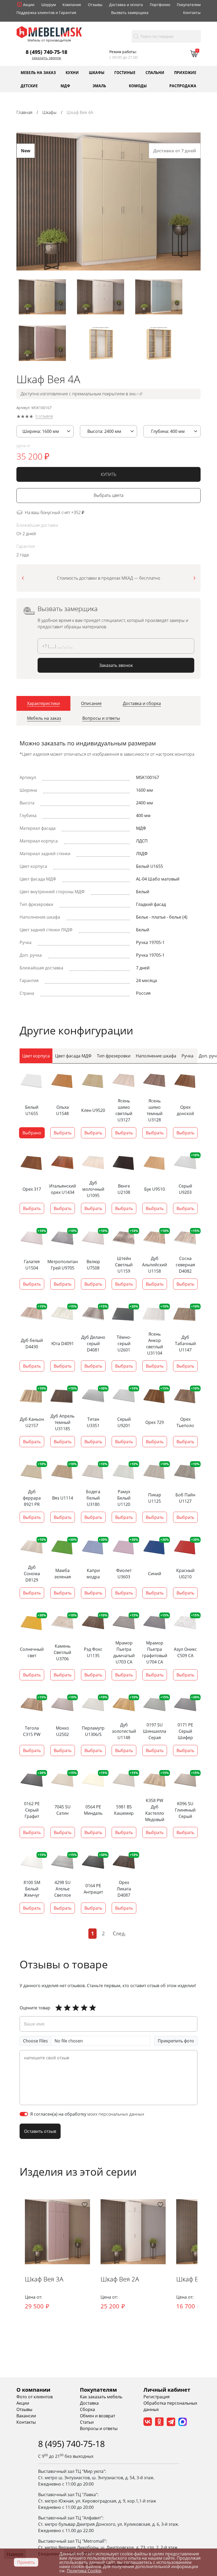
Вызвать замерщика (130, 13)
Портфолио (160, 5)
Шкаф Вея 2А (120, 2279)
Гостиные (125, 72)
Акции (29, 5)
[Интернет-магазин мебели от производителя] (49, 32)
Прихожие (185, 72)
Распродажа (183, 86)
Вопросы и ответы (99, 2428)
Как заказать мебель (101, 2397)
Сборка (87, 2409)
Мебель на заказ (38, 72)
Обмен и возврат (98, 2416)
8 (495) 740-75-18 (46, 52)
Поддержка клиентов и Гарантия (46, 13)
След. (119, 1933)
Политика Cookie (84, 2571)
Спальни (155, 72)
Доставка (89, 2403)
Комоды (138, 86)
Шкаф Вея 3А (44, 2279)
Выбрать (63, 1133)
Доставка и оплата (126, 5)
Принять (26, 2562)
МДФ (65, 86)
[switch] (24, 2114)
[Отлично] (59, 2008)
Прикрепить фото (176, 2041)
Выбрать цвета (108, 495)
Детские (29, 86)
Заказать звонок (46, 58)
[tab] (43, 703)
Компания (72, 5)
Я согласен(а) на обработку (87, 2114)
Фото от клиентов (35, 2397)
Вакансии (26, 2416)
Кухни (72, 72)
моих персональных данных (116, 2114)
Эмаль (99, 86)
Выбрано (32, 1133)
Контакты (192, 13)
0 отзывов (44, 416)
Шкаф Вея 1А (195, 2279)
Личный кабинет (167, 2390)
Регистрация (157, 2397)
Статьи (87, 2422)
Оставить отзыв (40, 2131)
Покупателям (189, 5)
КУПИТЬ (109, 474)
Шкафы (97, 72)
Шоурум (49, 5)
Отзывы (95, 5)
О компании (33, 2390)
